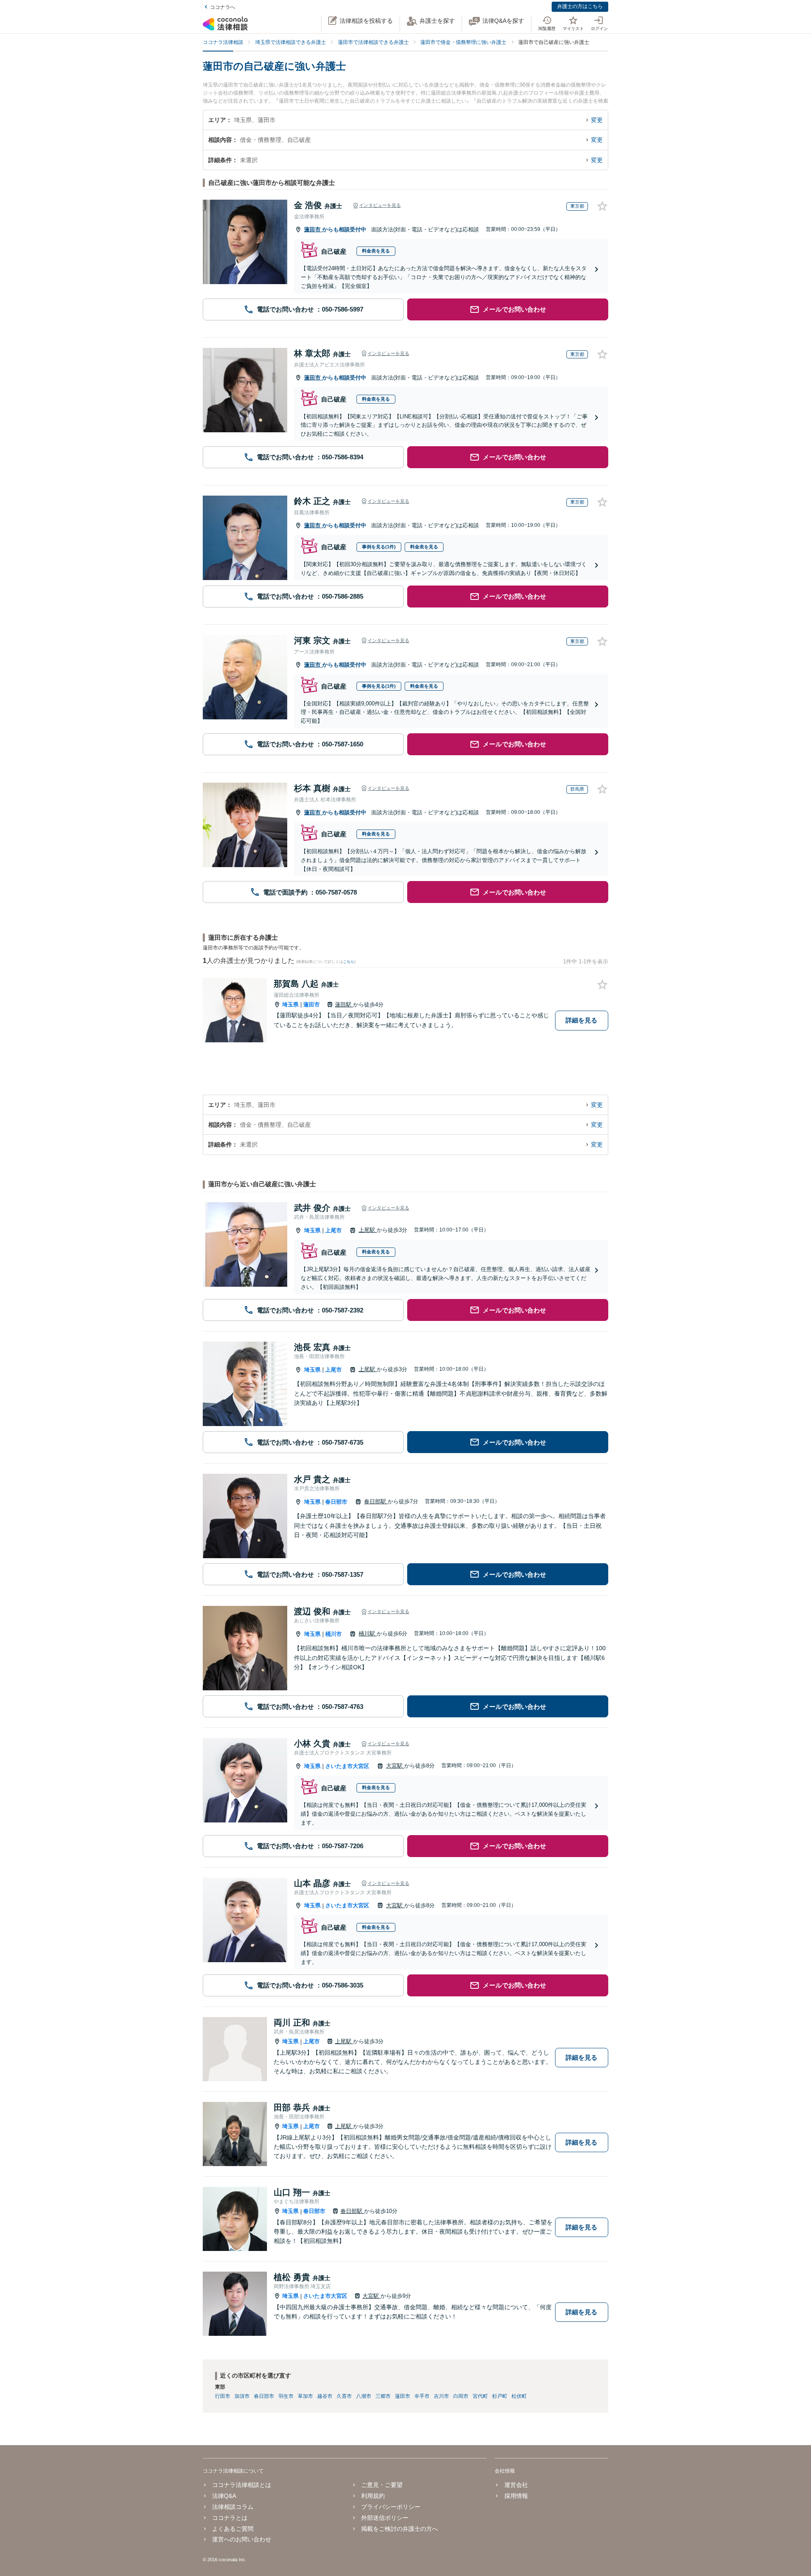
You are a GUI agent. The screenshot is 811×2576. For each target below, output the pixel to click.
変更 (597, 120)
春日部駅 (376, 1501)
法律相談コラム (233, 2507)
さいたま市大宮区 (347, 1766)
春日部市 (336, 1502)
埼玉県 (290, 1005)
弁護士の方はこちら (580, 6)
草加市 (305, 2396)
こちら (349, 962)
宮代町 (480, 2396)
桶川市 (333, 1634)
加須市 (242, 2396)
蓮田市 (313, 229)
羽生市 (286, 2396)
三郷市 (383, 2396)
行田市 (223, 2396)
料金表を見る (376, 251)
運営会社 (516, 2485)
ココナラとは (230, 2518)
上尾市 (333, 1230)
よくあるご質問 (233, 2529)
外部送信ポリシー (385, 2518)
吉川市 (441, 2396)
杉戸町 (500, 2396)
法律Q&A (224, 2496)
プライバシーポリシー (391, 2507)
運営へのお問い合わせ (242, 2539)
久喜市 (344, 2396)
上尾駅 (368, 1230)
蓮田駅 (344, 1005)
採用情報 (516, 2496)
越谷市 (325, 2396)
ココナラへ (223, 7)
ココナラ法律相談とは (242, 2485)
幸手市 (422, 2396)
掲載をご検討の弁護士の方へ (400, 2529)
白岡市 (461, 2396)
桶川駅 (368, 1634)
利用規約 (373, 2496)
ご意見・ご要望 (382, 2485)
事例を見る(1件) (379, 547)
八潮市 (364, 2396)
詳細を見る (581, 1020)
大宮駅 (395, 1766)
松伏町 (519, 2396)
